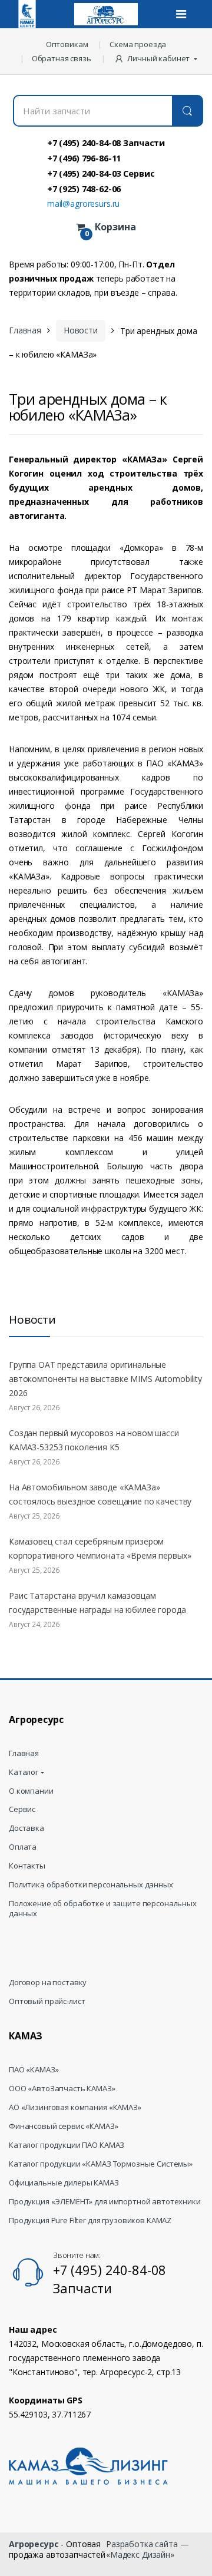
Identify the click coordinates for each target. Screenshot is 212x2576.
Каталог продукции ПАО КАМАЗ (67, 2145)
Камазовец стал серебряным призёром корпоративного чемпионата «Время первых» (100, 1548)
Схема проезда (138, 44)
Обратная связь (62, 58)
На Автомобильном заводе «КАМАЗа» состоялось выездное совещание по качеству (100, 1494)
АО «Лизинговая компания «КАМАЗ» (75, 2107)
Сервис (22, 1809)
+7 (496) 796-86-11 (84, 158)
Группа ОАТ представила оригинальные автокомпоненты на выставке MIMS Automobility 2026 (105, 1379)
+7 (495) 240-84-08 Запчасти (106, 143)
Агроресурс (34, 2544)
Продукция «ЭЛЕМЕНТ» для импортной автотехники (105, 2202)
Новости (81, 330)
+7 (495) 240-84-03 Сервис (101, 173)
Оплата (23, 1847)
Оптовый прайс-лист (47, 2001)
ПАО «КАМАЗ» (34, 2070)
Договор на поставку (48, 1983)
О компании (31, 1791)
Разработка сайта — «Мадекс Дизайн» (147, 2549)
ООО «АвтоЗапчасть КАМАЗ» (62, 2089)
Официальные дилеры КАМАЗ (64, 2183)
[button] (157, 58)
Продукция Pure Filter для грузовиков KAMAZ (90, 2220)
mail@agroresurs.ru (83, 204)
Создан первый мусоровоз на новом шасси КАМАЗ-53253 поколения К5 (94, 1440)
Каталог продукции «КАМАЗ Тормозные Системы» (101, 2164)
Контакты (27, 1866)
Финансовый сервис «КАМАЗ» (64, 2126)
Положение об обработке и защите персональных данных (103, 1909)
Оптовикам (67, 44)
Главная (25, 330)
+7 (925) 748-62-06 (84, 189)
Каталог (24, 1772)
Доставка (26, 1828)
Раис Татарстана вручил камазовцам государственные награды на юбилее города (97, 1603)
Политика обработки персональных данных (91, 1885)
